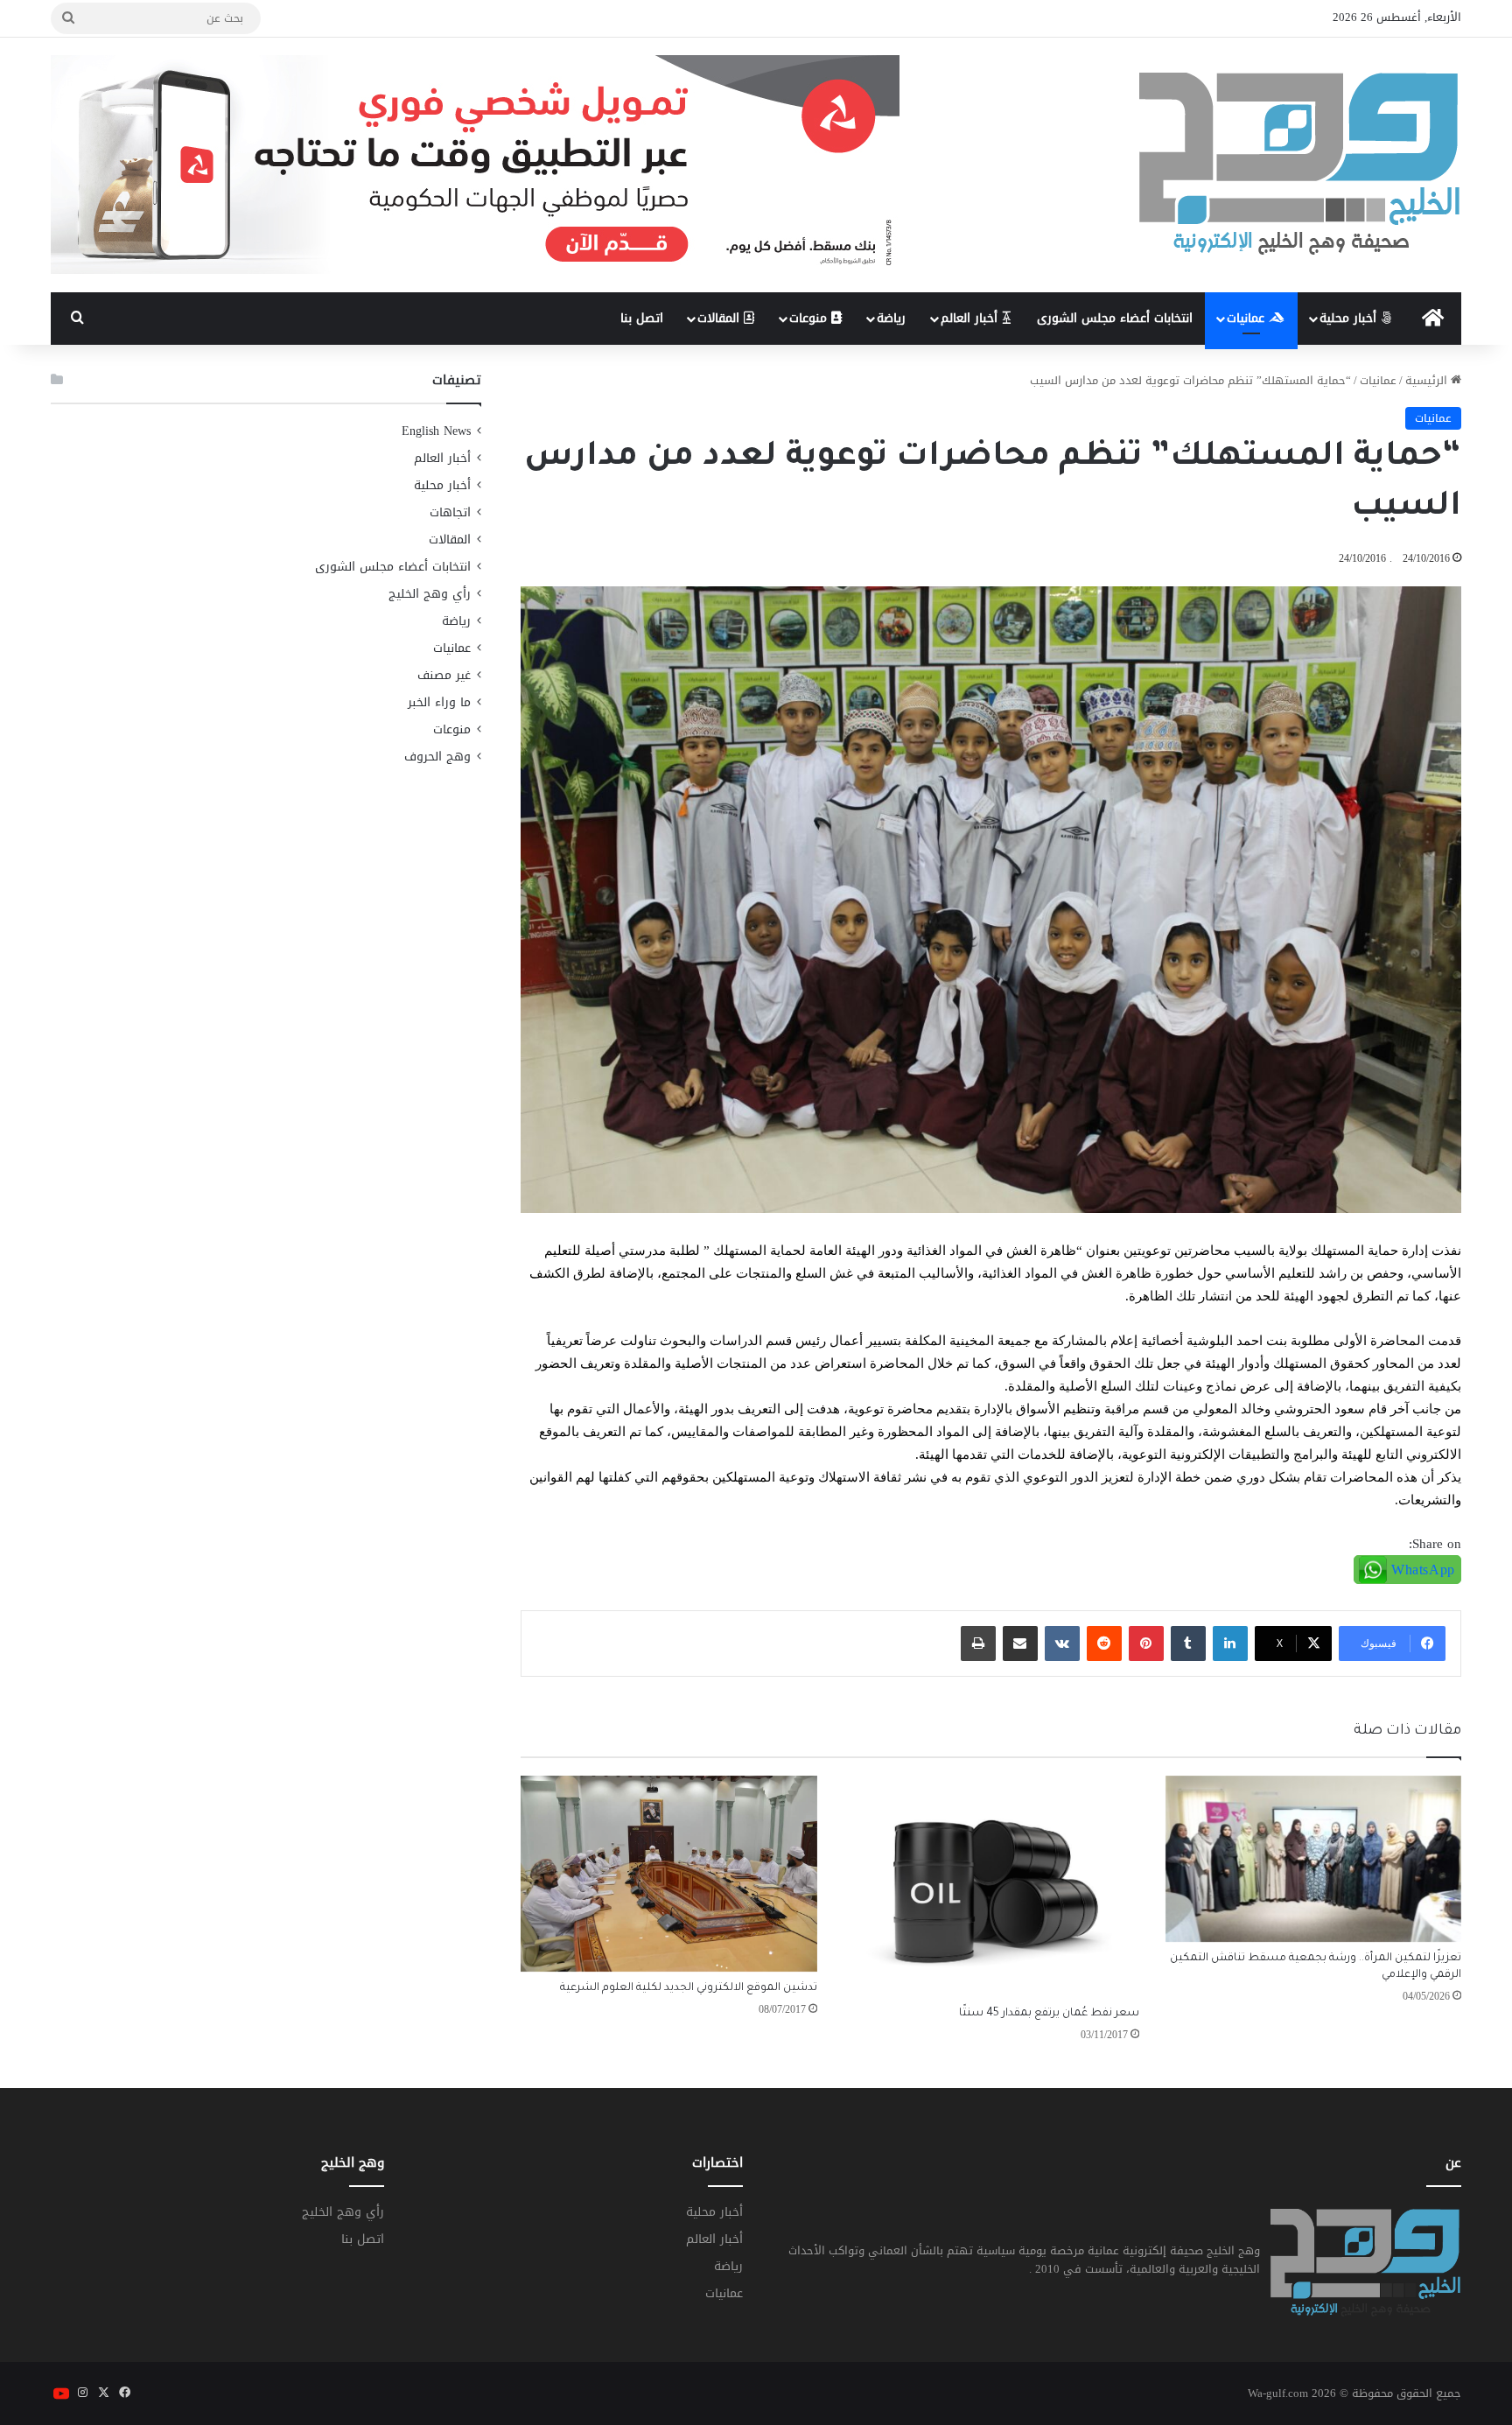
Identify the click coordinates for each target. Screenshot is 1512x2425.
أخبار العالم (971, 318)
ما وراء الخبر (439, 702)
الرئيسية (1428, 380)
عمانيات (1248, 318)
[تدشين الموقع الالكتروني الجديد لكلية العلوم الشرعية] (668, 1874)
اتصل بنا (642, 318)
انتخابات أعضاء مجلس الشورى (1115, 318)
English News (436, 431)
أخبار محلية (1350, 318)
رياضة (891, 318)
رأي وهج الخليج (430, 594)
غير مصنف (444, 675)
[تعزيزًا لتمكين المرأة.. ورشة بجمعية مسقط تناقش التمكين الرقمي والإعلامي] (1313, 1859)
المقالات (721, 318)
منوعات (810, 318)
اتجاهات (450, 512)
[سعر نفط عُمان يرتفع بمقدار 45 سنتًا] (991, 1887)
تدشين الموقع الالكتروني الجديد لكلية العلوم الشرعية (689, 1988)
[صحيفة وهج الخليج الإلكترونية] (1300, 165)
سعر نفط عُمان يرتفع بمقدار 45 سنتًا (1049, 2014)
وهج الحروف (437, 757)
